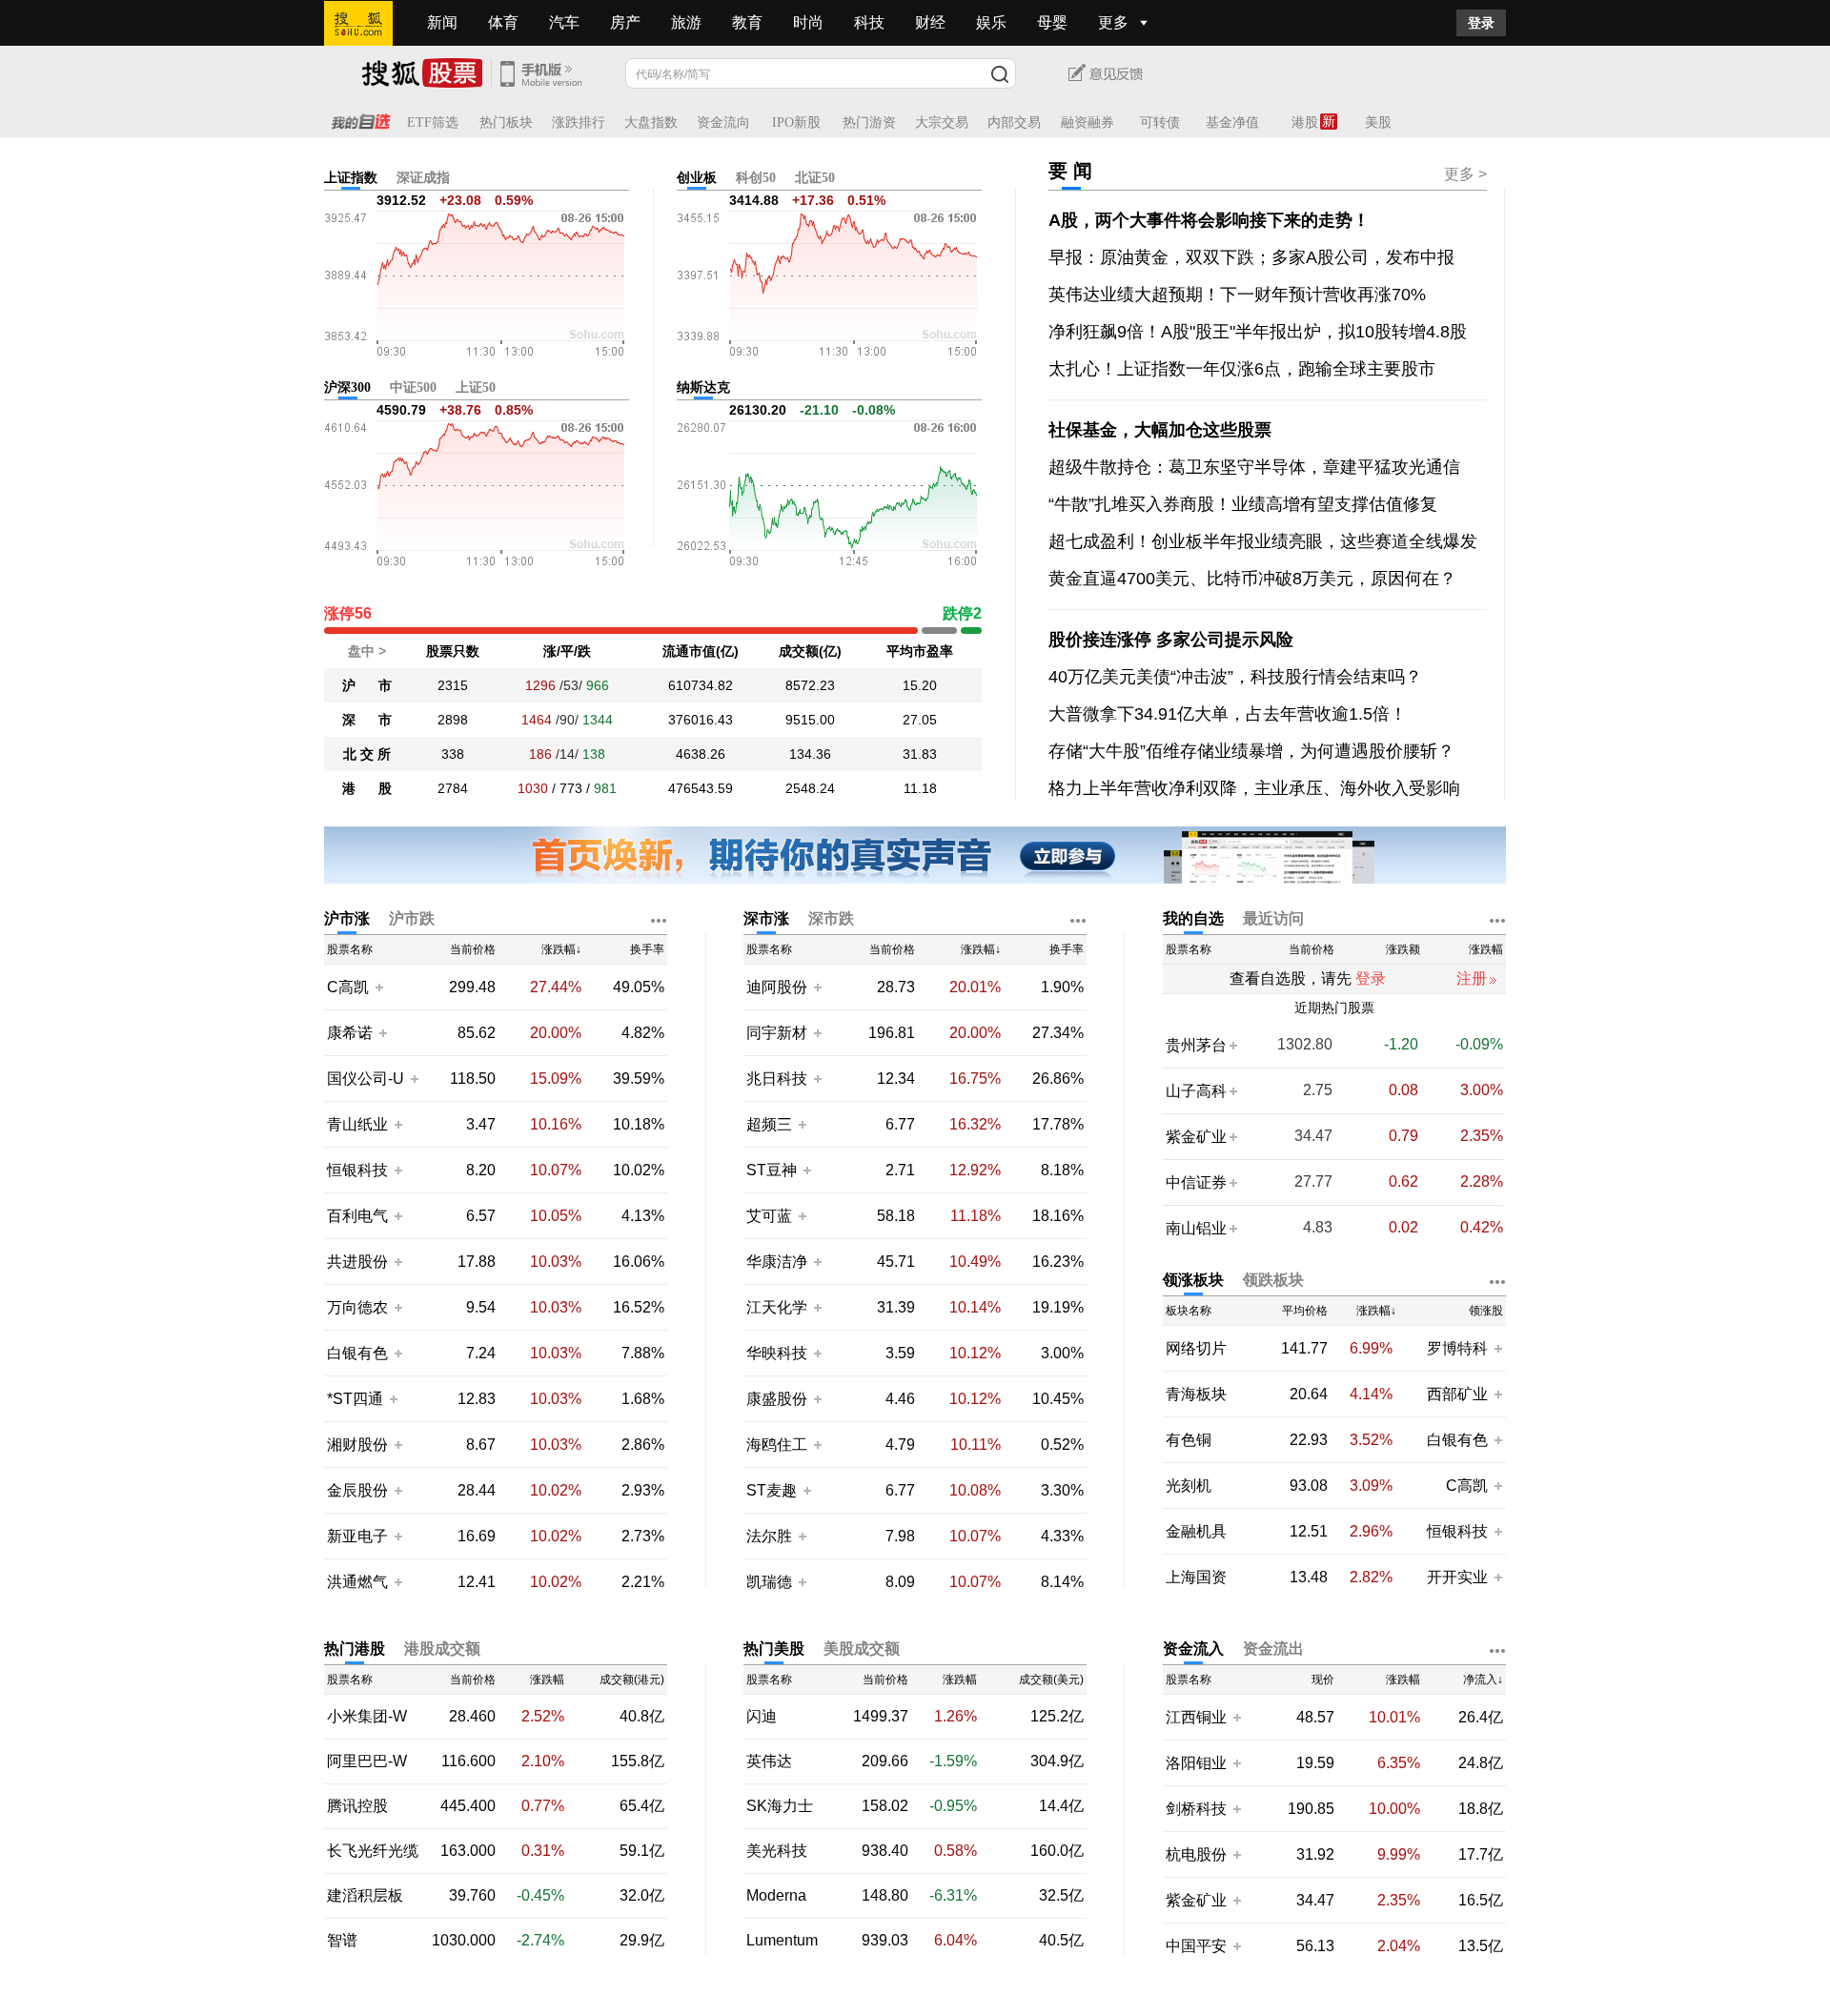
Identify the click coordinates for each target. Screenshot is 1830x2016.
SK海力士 (780, 1806)
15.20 (920, 685)
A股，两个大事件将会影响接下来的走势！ (1209, 220)
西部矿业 (1457, 1394)
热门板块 (506, 122)
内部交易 (1014, 122)
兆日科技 (777, 1079)
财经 (930, 22)
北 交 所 (367, 754)
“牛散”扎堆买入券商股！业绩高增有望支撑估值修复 (1243, 504)
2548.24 (810, 788)
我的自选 (1193, 918)
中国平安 (1196, 1946)
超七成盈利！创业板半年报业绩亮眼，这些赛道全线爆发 (1263, 541)
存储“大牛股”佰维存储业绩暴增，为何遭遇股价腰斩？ (1251, 751)
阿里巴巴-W (367, 1761)
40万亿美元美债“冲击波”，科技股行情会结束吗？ (1235, 677)
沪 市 (367, 685)
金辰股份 (357, 1490)
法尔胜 (771, 1536)
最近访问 (1273, 918)
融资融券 (1088, 122)
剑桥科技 (1196, 1809)
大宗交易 (942, 122)
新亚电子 (357, 1536)
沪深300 (347, 387)
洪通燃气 (357, 1582)
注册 (1472, 978)
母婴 (1052, 22)
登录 (1481, 23)
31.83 (920, 754)
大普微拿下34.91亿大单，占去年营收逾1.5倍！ (1228, 714)
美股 (1378, 122)
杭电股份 (1196, 1854)
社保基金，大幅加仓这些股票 (1160, 430)
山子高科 (1196, 1091)
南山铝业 (1196, 1228)
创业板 (697, 178)
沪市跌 (412, 918)
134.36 (810, 754)
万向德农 (357, 1307)
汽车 (564, 22)
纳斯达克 (703, 387)
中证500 (413, 387)
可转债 (1160, 122)
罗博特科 (1457, 1348)
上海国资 (1196, 1578)
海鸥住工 (777, 1445)
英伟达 (769, 1761)
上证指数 (351, 178)
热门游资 (869, 122)
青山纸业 (357, 1124)
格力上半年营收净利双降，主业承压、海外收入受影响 (1254, 788)
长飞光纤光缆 (373, 1851)
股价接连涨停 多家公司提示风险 (1171, 640)
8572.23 (810, 685)
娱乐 (991, 22)
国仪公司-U (366, 1079)
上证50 (476, 387)
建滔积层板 (365, 1896)
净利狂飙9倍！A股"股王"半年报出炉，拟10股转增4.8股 (1258, 332)
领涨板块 (1193, 1280)
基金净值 (1232, 122)
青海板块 (1196, 1395)
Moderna (776, 1896)
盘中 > (367, 651)
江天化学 (777, 1307)
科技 (869, 22)
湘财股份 (357, 1445)
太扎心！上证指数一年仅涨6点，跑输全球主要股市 (1242, 369)
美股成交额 (862, 1649)
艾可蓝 (771, 1216)
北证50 (815, 178)
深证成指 (423, 178)
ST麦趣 (773, 1490)
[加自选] (378, 987)
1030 (533, 788)
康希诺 (350, 1033)
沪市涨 (347, 918)
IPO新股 (796, 122)
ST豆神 (773, 1170)
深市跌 (831, 918)
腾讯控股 (357, 1806)
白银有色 (357, 1353)
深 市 (367, 720)
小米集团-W (367, 1717)
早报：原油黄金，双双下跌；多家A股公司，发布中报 (1251, 257)
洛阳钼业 (1196, 1763)
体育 (503, 22)
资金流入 (1193, 1649)
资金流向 (723, 122)
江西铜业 (1196, 1717)
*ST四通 (355, 1399)
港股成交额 (442, 1649)
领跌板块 (1273, 1280)
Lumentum (782, 1941)
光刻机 (1189, 1486)
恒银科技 (357, 1170)
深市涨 (766, 918)
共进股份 (357, 1262)
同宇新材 (777, 1033)
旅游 (686, 22)
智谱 (342, 1941)
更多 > (1465, 174)
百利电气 (357, 1216)
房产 (625, 22)
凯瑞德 (771, 1582)
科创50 (756, 178)
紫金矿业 (1196, 1137)
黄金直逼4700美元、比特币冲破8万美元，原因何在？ (1252, 579)
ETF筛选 (433, 122)
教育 (747, 22)
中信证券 (1196, 1182)
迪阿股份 (777, 987)
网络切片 (1196, 1349)
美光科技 (777, 1851)
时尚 (808, 22)
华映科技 (777, 1353)
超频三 (771, 1124)
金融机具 (1196, 1532)
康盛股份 (777, 1399)
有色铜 (1189, 1440)
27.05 (920, 720)
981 (605, 788)
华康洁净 (777, 1262)
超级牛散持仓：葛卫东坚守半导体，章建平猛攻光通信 (1254, 467)
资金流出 (1273, 1649)
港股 (1305, 122)
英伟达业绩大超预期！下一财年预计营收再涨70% (1237, 295)
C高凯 (348, 987)
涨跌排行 (579, 122)
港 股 (367, 788)
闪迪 (762, 1717)
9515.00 (810, 720)
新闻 (442, 22)
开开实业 (1457, 1577)
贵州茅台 (1196, 1045)
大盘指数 (651, 122)
